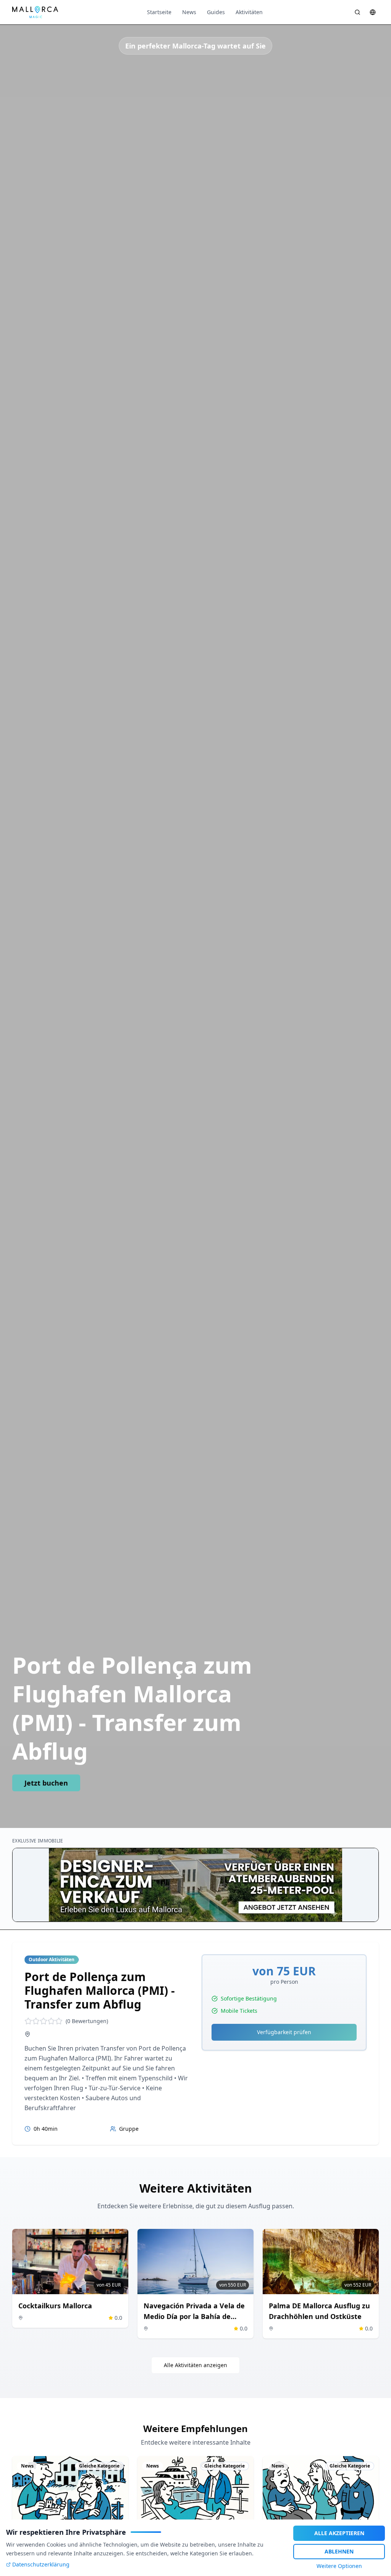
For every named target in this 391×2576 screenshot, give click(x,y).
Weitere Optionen (339, 2566)
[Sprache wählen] (373, 12)
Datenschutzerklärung (41, 2564)
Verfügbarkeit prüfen (284, 2032)
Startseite (159, 12)
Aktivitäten (249, 12)
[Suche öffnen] (357, 12)
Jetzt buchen (46, 1783)
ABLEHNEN (339, 2551)
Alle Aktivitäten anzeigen (195, 2365)
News (189, 12)
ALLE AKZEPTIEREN (339, 2533)
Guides (216, 12)
